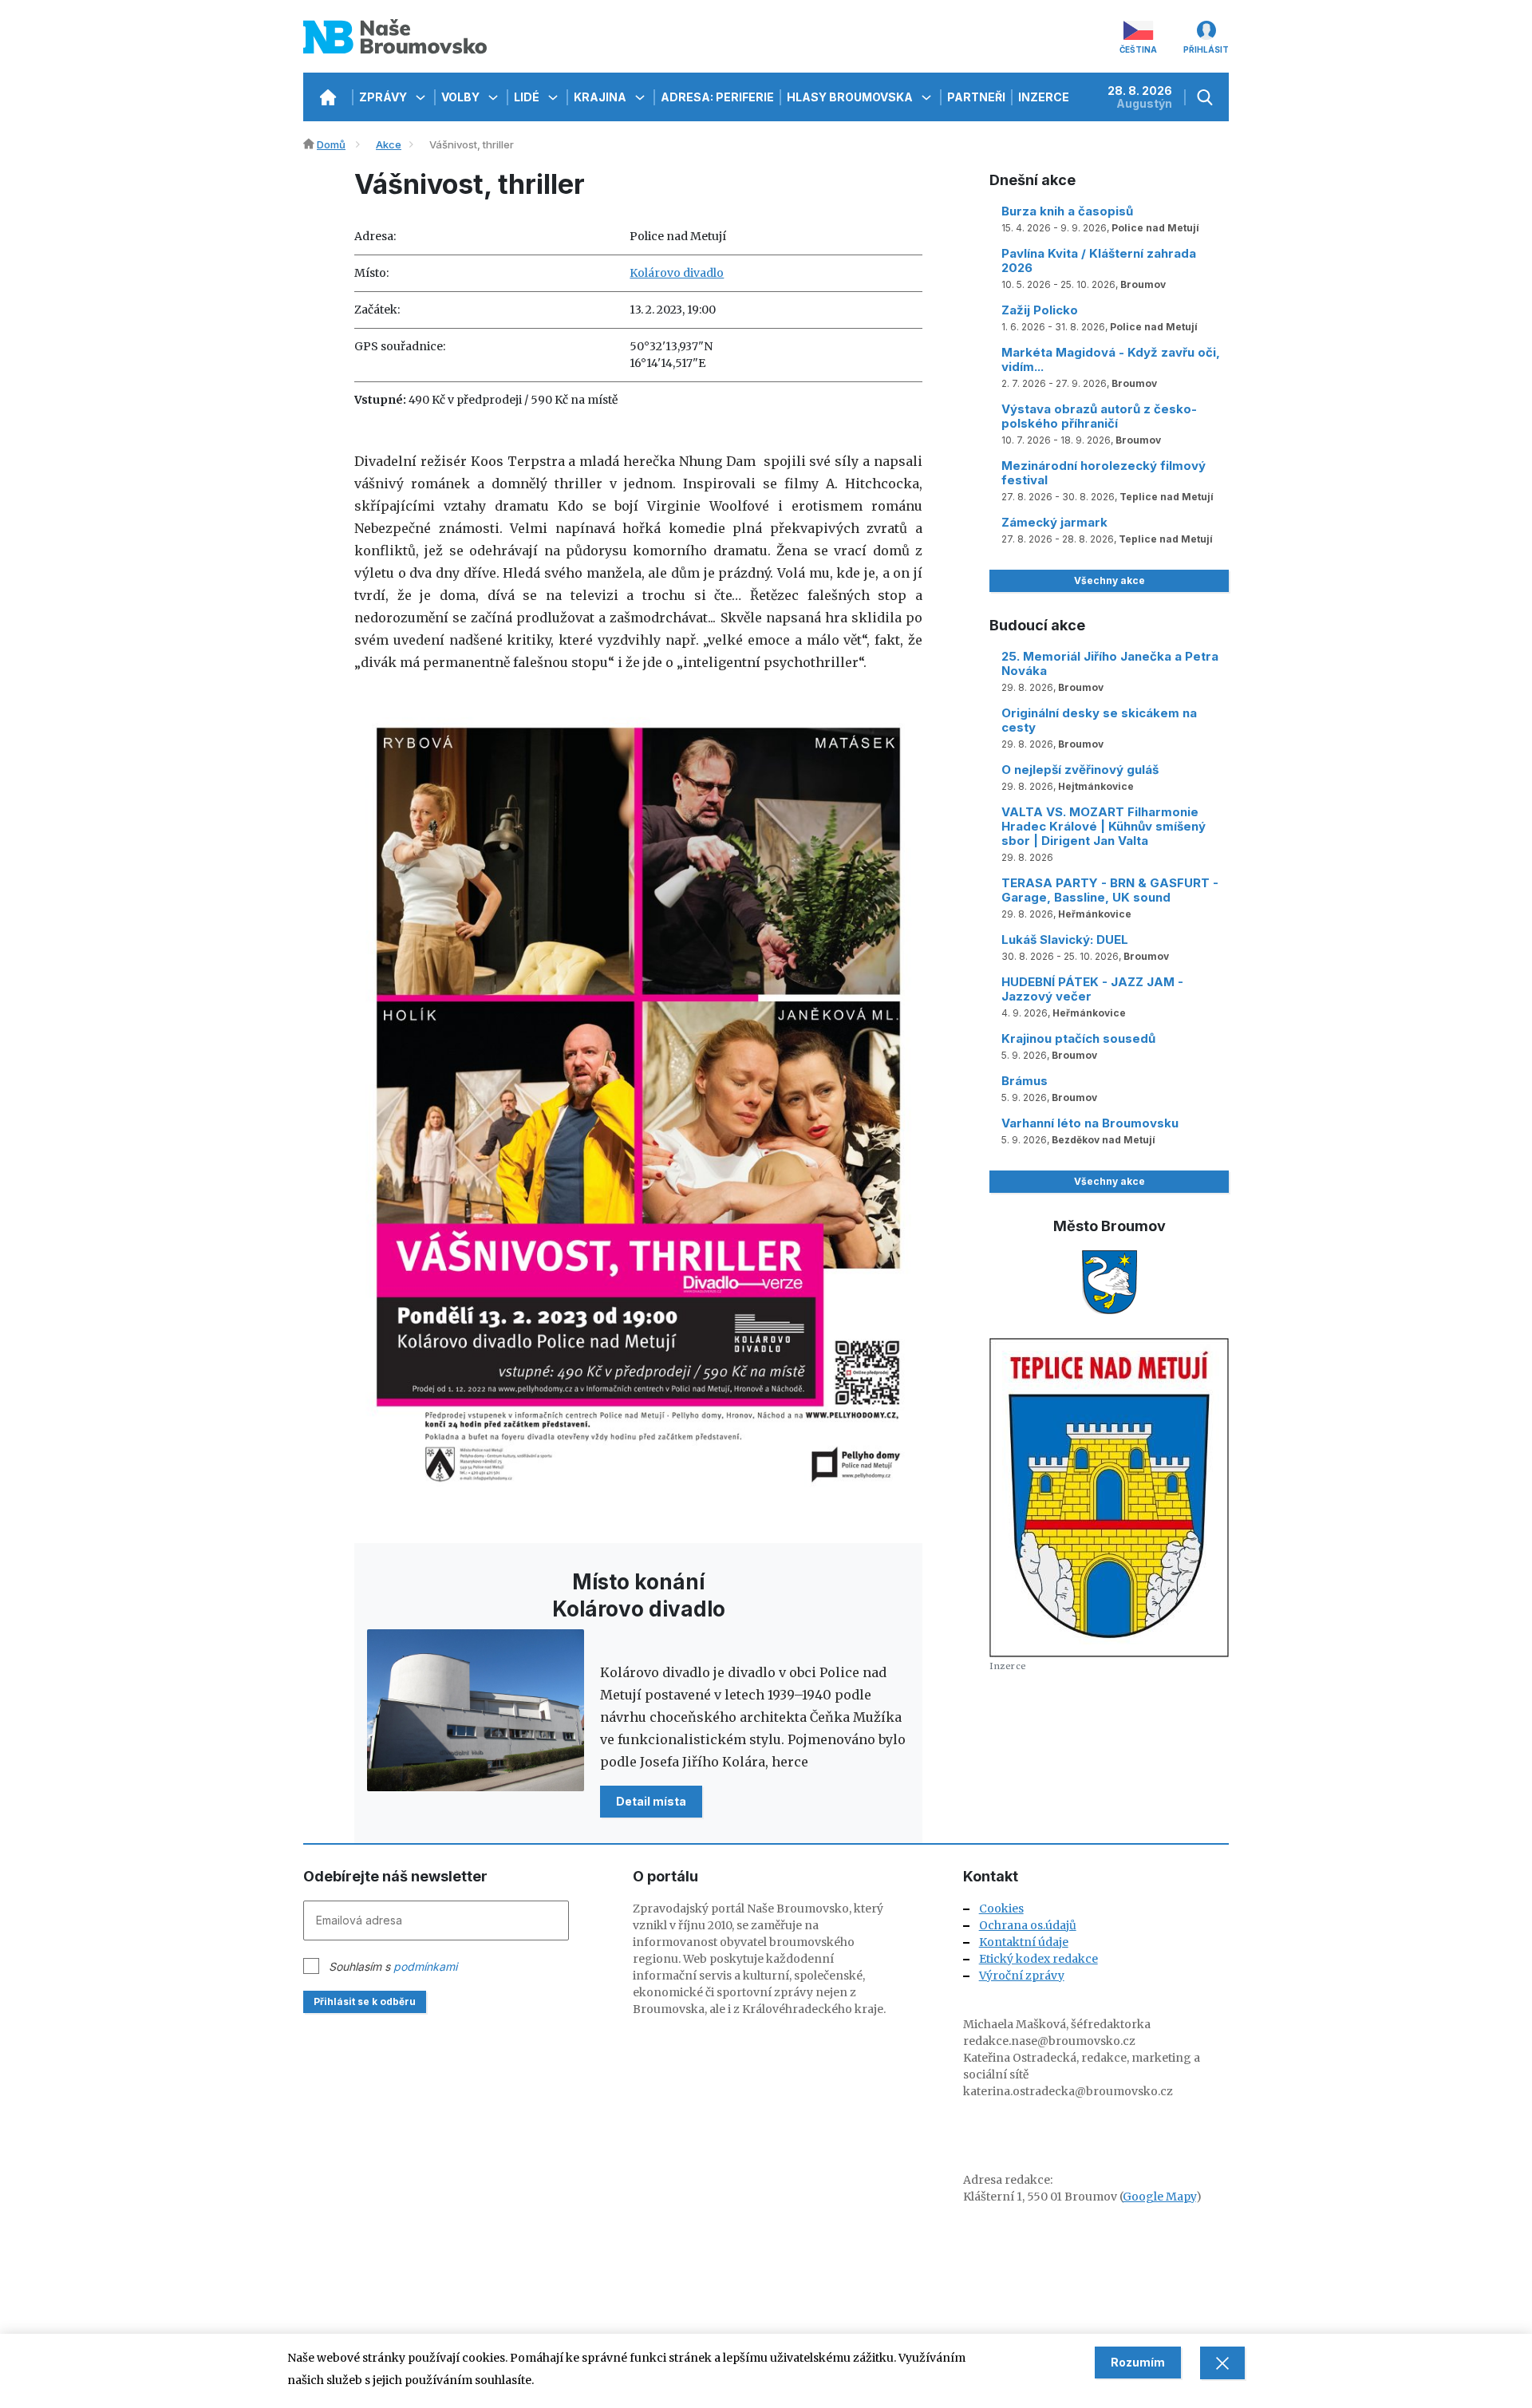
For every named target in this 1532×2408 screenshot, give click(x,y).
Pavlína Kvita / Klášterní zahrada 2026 (1099, 261)
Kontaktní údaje (1024, 1942)
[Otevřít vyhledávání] (1207, 97)
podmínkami (425, 1966)
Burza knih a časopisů (1067, 211)
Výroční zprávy (1022, 1976)
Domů (331, 144)
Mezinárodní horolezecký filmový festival (1104, 473)
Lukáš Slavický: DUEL (1065, 940)
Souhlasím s (393, 1966)
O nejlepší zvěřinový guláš (1080, 770)
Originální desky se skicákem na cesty (1099, 720)
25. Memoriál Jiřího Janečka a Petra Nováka (1110, 663)
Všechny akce (1110, 580)
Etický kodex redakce (1038, 1959)
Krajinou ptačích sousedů (1078, 1038)
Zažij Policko (1040, 310)
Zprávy (384, 97)
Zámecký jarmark (1054, 522)
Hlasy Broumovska (851, 97)
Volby (462, 97)
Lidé (528, 97)
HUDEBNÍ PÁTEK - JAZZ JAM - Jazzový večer (1092, 989)
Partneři (976, 97)
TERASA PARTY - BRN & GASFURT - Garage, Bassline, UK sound (1110, 890)
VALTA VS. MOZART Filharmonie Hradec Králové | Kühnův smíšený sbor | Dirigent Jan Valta (1104, 826)
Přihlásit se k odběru (365, 2001)
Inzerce (1044, 97)
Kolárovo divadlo (677, 273)
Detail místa (651, 1801)
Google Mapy (1159, 2197)
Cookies (1001, 1909)
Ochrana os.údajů (1028, 1925)
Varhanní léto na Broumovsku (1090, 1123)
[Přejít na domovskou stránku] (328, 97)
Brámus (1025, 1081)
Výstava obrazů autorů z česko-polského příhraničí (1099, 416)
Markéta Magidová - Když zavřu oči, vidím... (1111, 359)
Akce (389, 144)
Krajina (601, 97)
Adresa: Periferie (717, 97)
